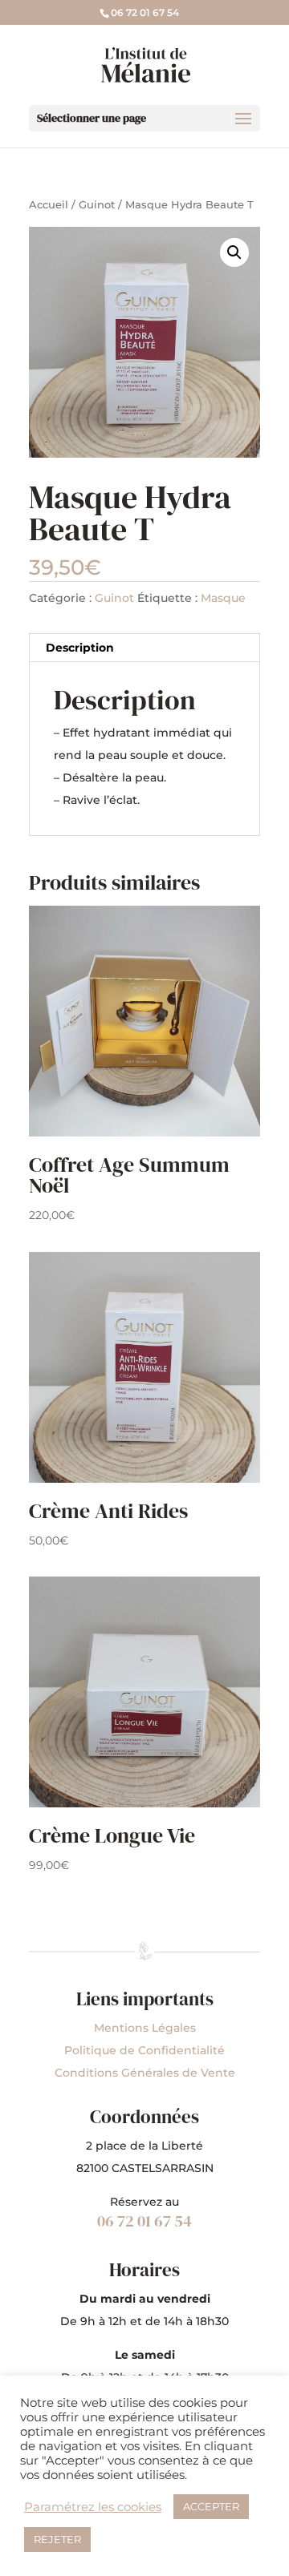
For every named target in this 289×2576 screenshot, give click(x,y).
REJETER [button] (57, 2539)
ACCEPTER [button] (211, 2506)
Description (80, 648)
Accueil (49, 205)
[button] (234, 252)
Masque (223, 598)
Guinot (97, 205)
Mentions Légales (145, 2028)
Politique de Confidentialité (144, 2050)
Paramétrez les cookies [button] (93, 2507)
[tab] (144, 648)
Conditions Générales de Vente (145, 2073)
